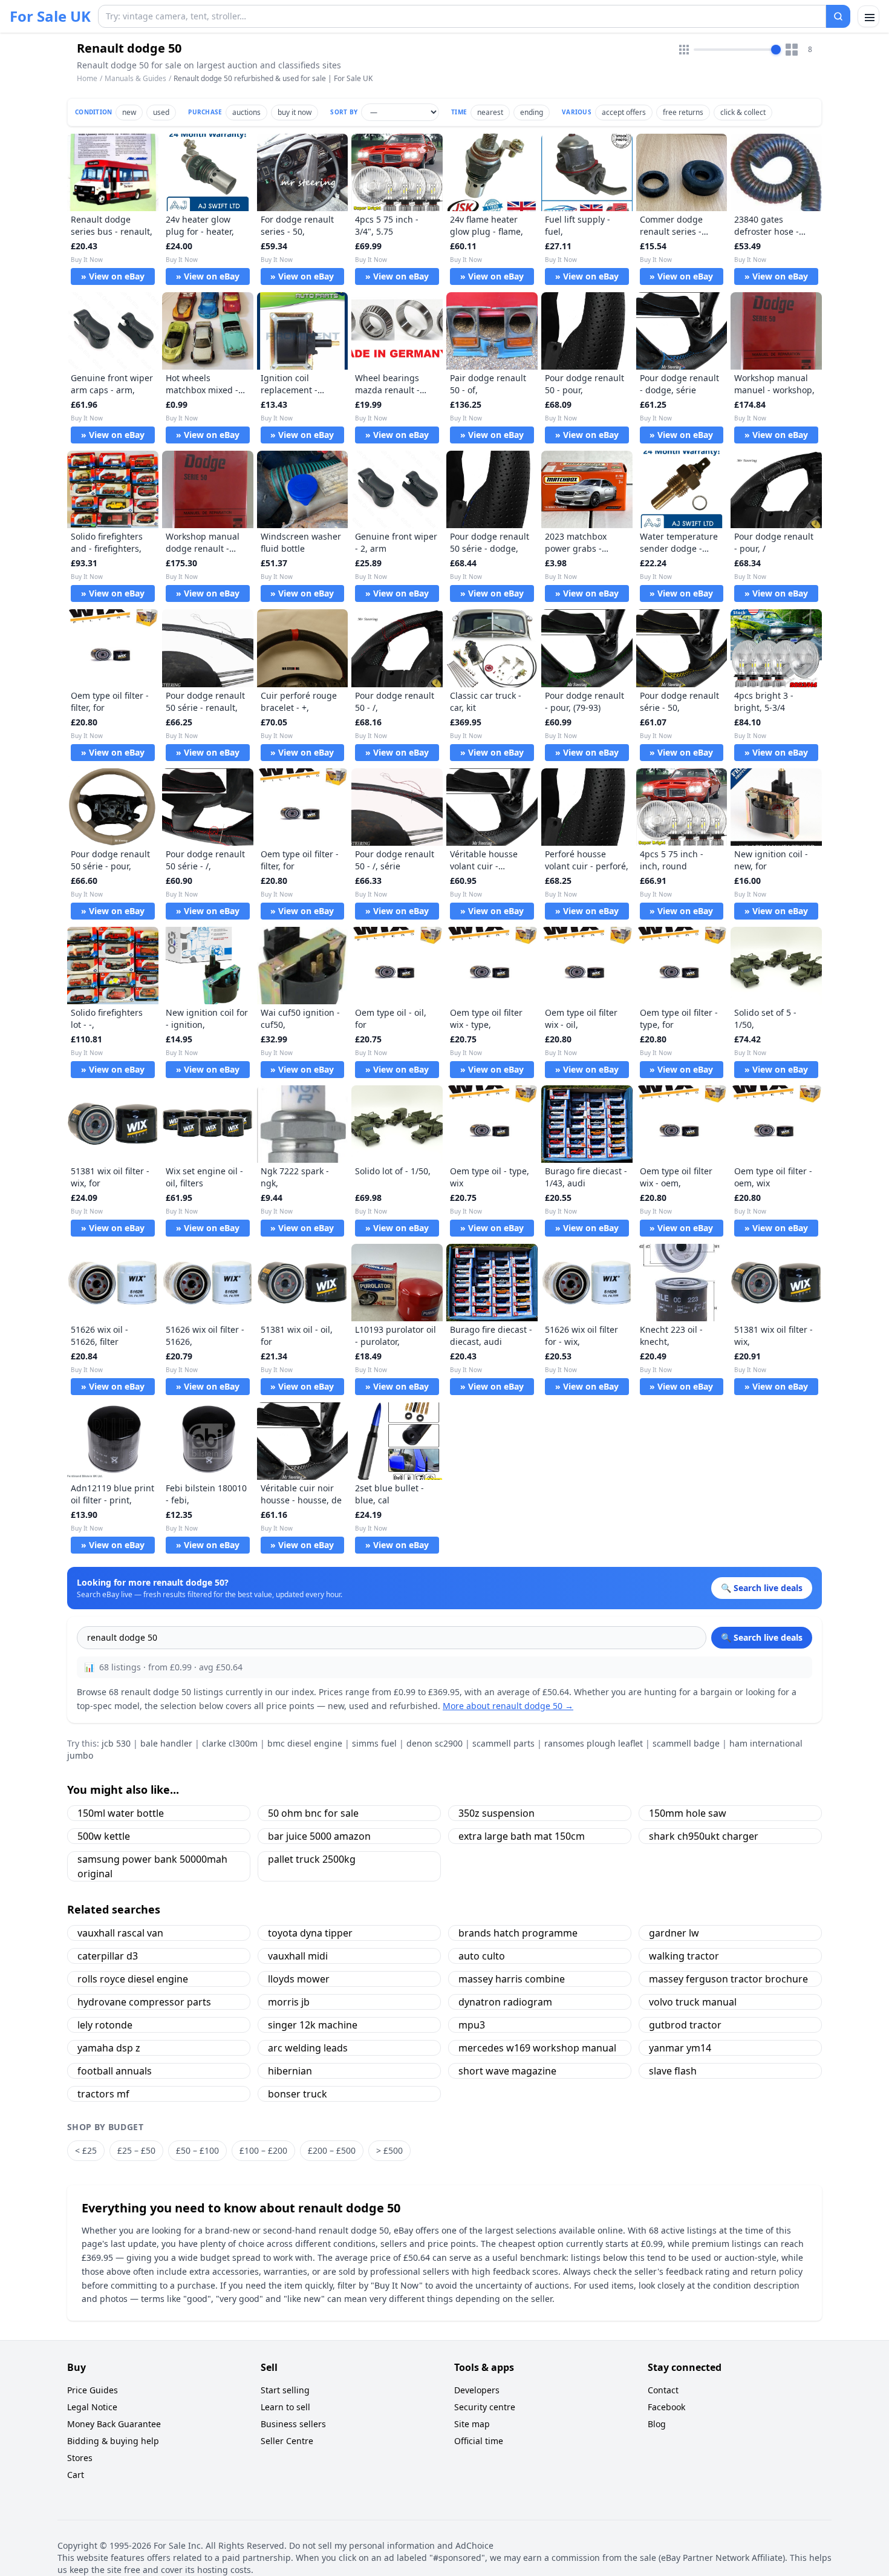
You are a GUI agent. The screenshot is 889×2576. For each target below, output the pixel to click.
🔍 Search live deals (762, 1637)
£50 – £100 (197, 2150)
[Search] (838, 16)
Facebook (666, 2407)
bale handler (166, 1743)
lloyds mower (299, 1979)
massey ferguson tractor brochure (728, 1979)
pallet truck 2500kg (312, 1859)
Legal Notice (92, 2407)
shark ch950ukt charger (704, 1836)
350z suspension (497, 1813)
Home (87, 79)
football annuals (115, 2071)
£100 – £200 (263, 2150)
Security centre (485, 2407)
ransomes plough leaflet (594, 1743)
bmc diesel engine (305, 1743)
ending (532, 112)
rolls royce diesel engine (133, 1979)
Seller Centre (287, 2441)
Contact (663, 2390)
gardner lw (674, 1933)
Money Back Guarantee (114, 2424)
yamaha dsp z (109, 2048)
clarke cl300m (230, 1743)
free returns (683, 112)
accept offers (624, 112)
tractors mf (103, 2094)
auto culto (482, 1956)
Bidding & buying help (113, 2441)
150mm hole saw (688, 1813)
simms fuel (374, 1743)
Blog (657, 2424)
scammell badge (686, 1743)
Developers (477, 2390)
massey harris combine (512, 1979)
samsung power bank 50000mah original (152, 1866)
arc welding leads (308, 2048)
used (161, 112)
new (129, 112)
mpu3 (472, 2025)
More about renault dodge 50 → (508, 1706)
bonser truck (298, 2094)
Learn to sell (285, 2407)
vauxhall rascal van (120, 1933)
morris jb (289, 2002)
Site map (472, 2424)
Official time (479, 2441)
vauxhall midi (298, 1956)
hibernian (290, 2071)
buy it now (295, 112)
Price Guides (93, 2390)
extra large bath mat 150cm (522, 1836)
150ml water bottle (121, 1813)
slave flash (673, 2071)
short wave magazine (507, 2071)
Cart (76, 2475)
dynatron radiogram (505, 2002)
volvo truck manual (693, 2002)
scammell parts (503, 1743)
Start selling (285, 2390)
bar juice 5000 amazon (319, 1836)
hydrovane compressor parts (144, 2002)
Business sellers (293, 2424)
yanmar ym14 (680, 2048)
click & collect (743, 112)
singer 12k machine (313, 2025)
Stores (80, 2458)
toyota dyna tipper (310, 1933)
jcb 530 (116, 1743)
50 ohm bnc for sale (313, 1813)
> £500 (389, 2150)
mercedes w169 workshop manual (537, 2048)
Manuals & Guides (135, 78)
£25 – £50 (136, 2150)
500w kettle (104, 1836)
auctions (246, 112)
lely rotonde (105, 2025)
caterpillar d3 (108, 1956)
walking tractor (684, 1956)
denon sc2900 (435, 1743)
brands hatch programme (518, 1933)
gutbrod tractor (685, 2025)
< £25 (86, 2150)
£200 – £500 (332, 2150)
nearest (490, 112)
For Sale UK (50, 16)
